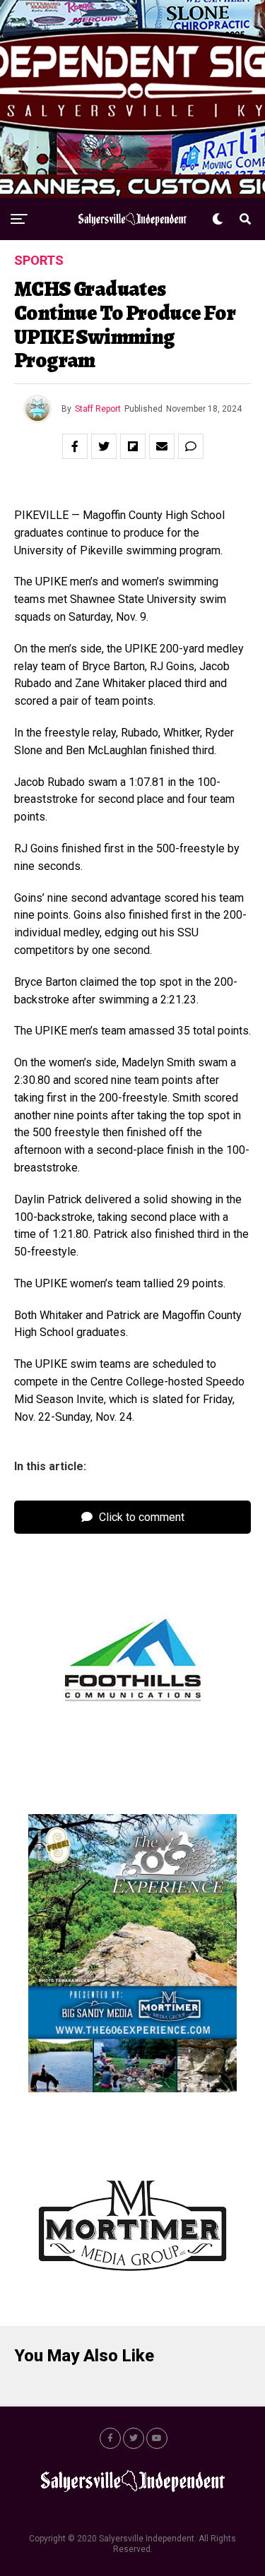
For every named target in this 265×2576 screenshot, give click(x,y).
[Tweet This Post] (104, 446)
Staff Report (98, 409)
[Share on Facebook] (75, 446)
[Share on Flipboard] (133, 446)
